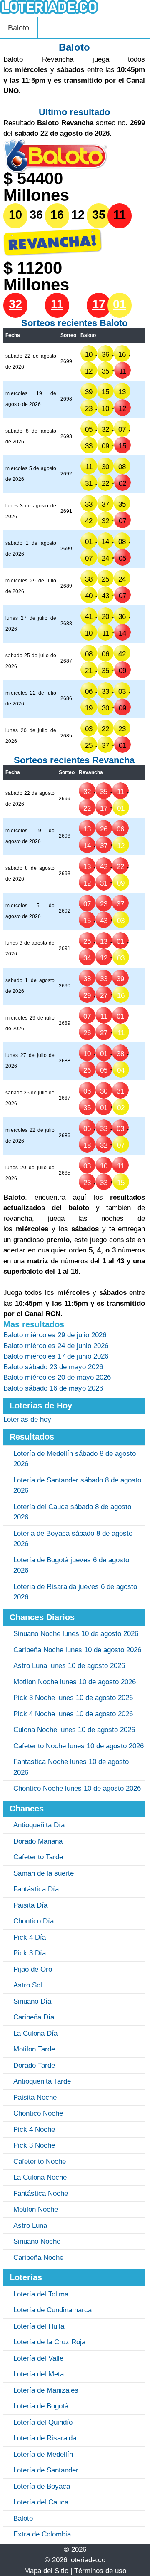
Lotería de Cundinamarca (52, 2310)
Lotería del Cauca (41, 2502)
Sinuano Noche (37, 2241)
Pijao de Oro (33, 1969)
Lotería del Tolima (41, 2294)
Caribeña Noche (38, 2258)
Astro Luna (30, 2226)
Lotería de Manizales (46, 2390)
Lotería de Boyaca (42, 2486)
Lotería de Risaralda (45, 2438)
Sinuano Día (32, 2001)
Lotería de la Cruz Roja (49, 2342)
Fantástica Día (36, 1889)
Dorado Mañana (38, 1841)
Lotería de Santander (46, 2470)
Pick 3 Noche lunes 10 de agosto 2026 (73, 1698)
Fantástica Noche (41, 2194)
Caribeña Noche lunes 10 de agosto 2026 (77, 1650)
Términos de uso (100, 2571)
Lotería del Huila (39, 2326)
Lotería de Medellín (43, 2454)
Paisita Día (30, 1905)
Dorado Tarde (34, 2065)
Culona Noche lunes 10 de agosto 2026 (74, 1730)
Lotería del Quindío (43, 2422)
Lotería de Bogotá (41, 2406)
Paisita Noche (35, 2097)
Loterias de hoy (27, 1419)
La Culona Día (35, 2033)
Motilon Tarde (34, 2049)
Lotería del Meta (39, 2374)
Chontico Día (34, 1921)
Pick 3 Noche (34, 2145)
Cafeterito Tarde (38, 1857)
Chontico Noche (38, 2113)
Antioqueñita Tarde (42, 2081)
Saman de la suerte (44, 1873)
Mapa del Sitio (46, 2571)
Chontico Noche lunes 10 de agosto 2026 (77, 1788)
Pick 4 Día (30, 1937)
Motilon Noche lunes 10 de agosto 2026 (75, 1682)
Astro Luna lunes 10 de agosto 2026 (69, 1666)
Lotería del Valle (38, 2358)
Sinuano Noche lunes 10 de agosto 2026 (76, 1634)
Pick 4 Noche (34, 2129)
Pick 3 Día (30, 1953)
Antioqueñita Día (39, 1825)
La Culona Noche (40, 2177)
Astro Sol (28, 1985)
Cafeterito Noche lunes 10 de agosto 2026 (79, 1746)
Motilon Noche (36, 2209)
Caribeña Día (34, 2017)
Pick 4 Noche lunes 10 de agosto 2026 (73, 1714)
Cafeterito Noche (40, 2162)
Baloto (19, 28)
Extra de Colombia (42, 2534)
